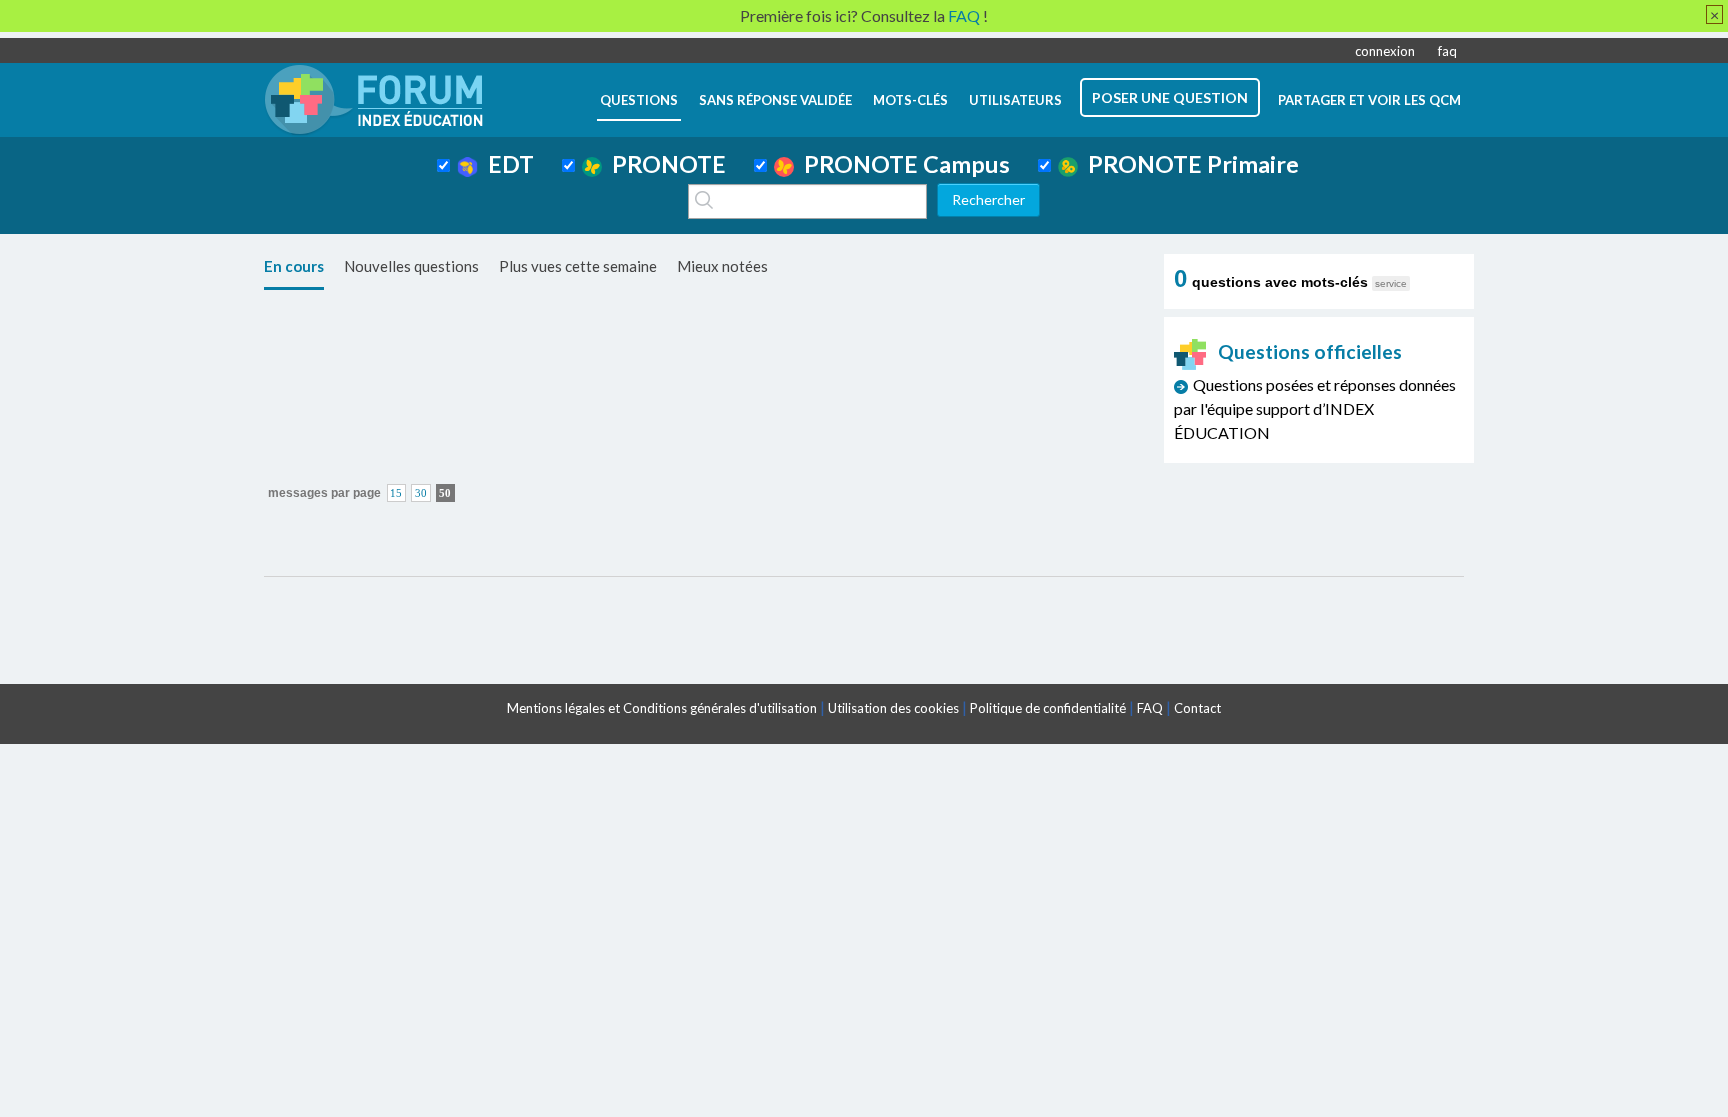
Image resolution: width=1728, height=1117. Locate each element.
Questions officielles (1310, 351)
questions (639, 100)
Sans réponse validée (775, 100)
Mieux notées (722, 266)
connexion (1385, 51)
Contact (1197, 708)
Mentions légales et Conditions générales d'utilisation (662, 708)
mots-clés (910, 100)
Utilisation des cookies (893, 708)
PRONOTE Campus (902, 164)
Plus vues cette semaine (578, 266)
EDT (506, 164)
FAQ (1150, 708)
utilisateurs (1015, 100)
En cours (294, 266)
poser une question (1170, 97)
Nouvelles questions (411, 266)
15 (396, 493)
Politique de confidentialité (1048, 708)
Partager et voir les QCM (1369, 100)
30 (421, 493)
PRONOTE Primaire (1188, 164)
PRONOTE (664, 164)
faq (1447, 51)
